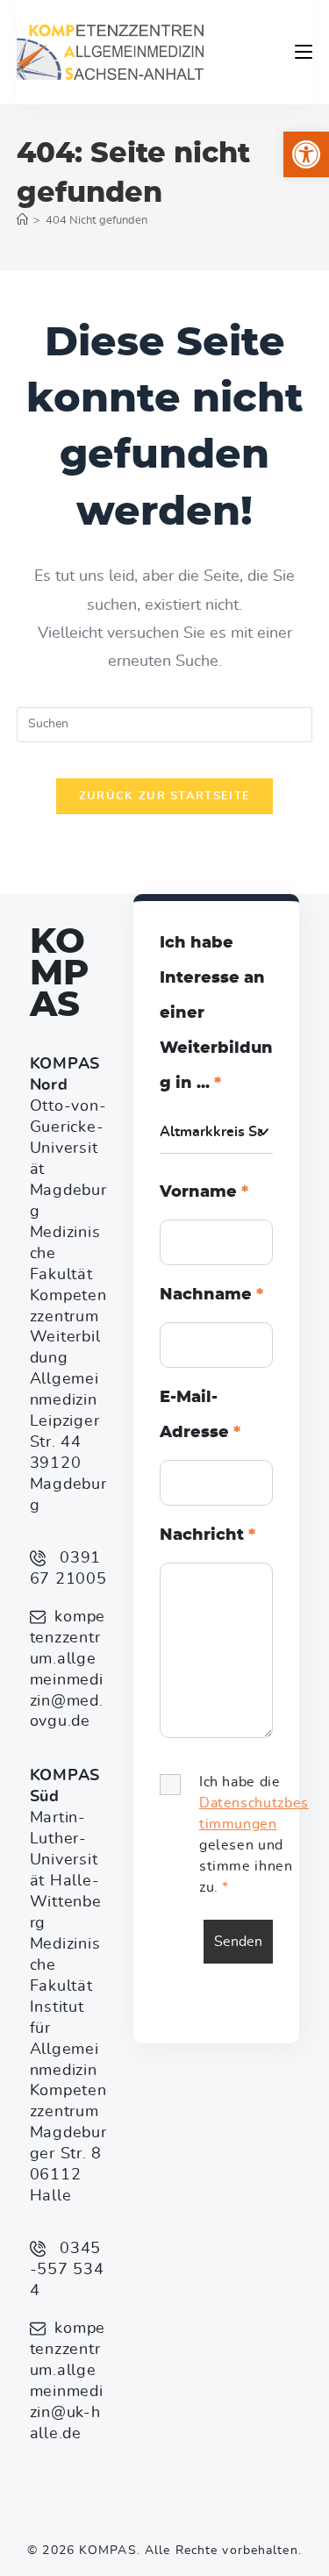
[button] (306, 154)
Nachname (211, 1295)
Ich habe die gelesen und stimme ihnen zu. (254, 1835)
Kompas (59, 974)
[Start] (22, 221)
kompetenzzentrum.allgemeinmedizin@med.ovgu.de (68, 1670)
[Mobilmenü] (304, 52)
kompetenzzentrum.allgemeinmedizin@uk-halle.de (68, 2381)
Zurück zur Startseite (164, 796)
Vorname (204, 1192)
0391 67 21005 (68, 1569)
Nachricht (207, 1535)
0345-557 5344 (67, 2270)
